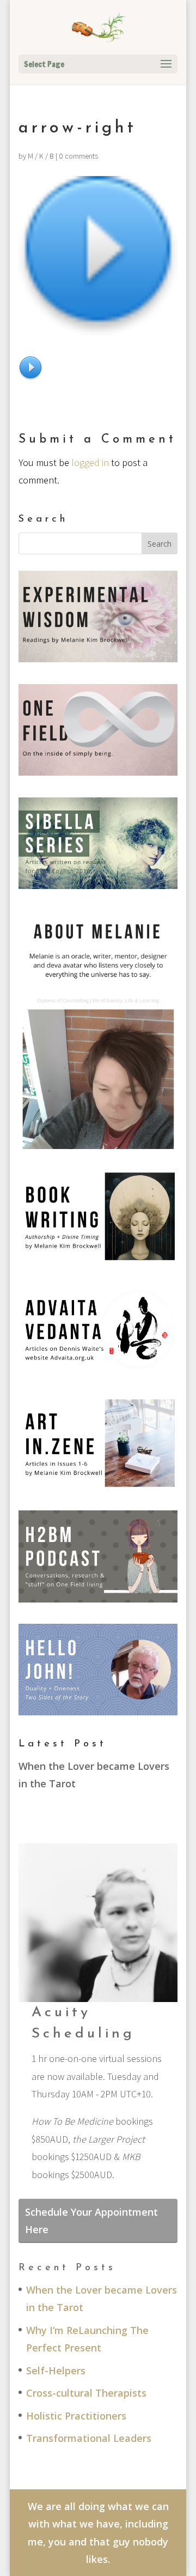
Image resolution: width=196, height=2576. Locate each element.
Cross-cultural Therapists (86, 2393)
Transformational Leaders (89, 2438)
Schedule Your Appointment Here (91, 2221)
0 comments (78, 156)
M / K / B (41, 156)
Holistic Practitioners (76, 2416)
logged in (90, 462)
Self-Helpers (56, 2371)
